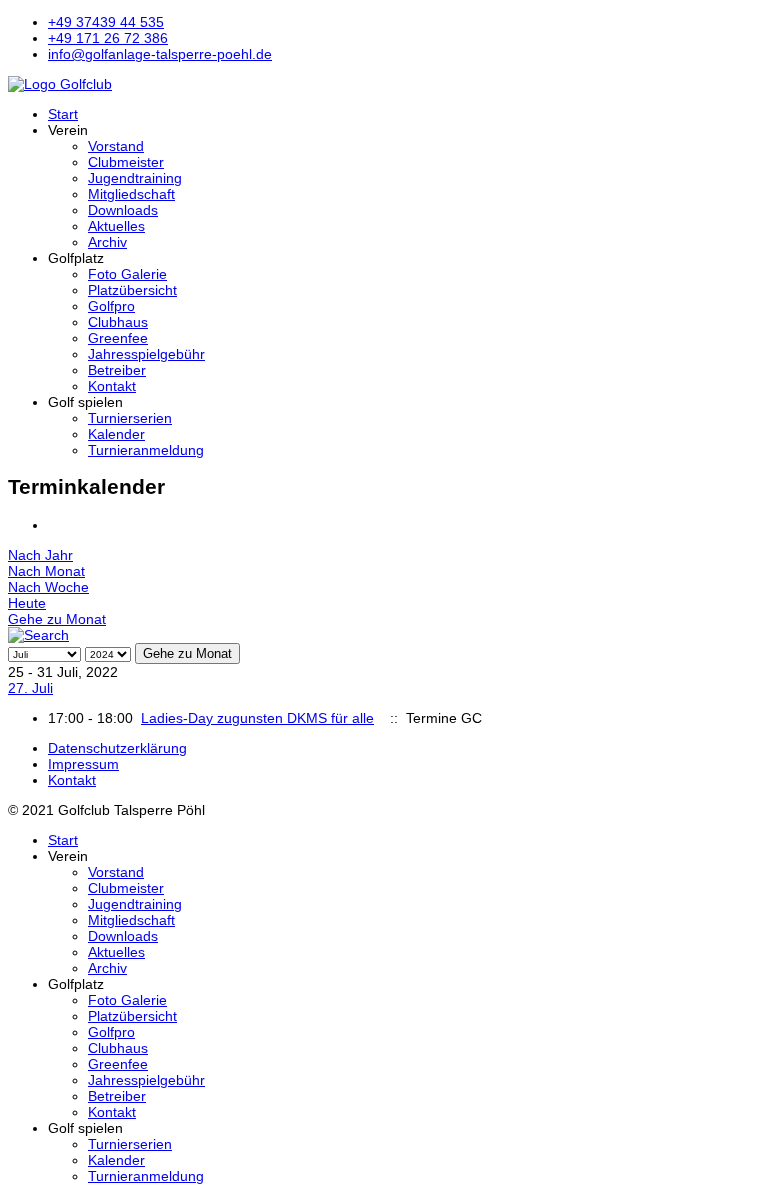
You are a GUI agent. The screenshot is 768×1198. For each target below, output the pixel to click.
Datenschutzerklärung (117, 748)
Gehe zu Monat (57, 619)
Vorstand (116, 146)
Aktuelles (116, 226)
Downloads (123, 210)
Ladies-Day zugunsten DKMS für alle (257, 718)
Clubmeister (126, 162)
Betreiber (117, 370)
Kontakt (112, 386)
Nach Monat (46, 571)
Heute (27, 603)
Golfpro (111, 306)
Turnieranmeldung (146, 450)
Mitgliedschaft (131, 194)
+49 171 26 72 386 (108, 38)
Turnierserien (130, 418)
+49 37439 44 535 (106, 22)
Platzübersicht (132, 290)
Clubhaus (118, 322)
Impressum (83, 764)
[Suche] (38, 635)
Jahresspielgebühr (146, 354)
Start (63, 114)
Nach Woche (48, 587)
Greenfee (118, 338)
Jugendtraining (135, 178)
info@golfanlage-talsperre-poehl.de (160, 54)
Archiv (107, 242)
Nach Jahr (40, 555)
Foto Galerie (127, 274)
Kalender (116, 434)
